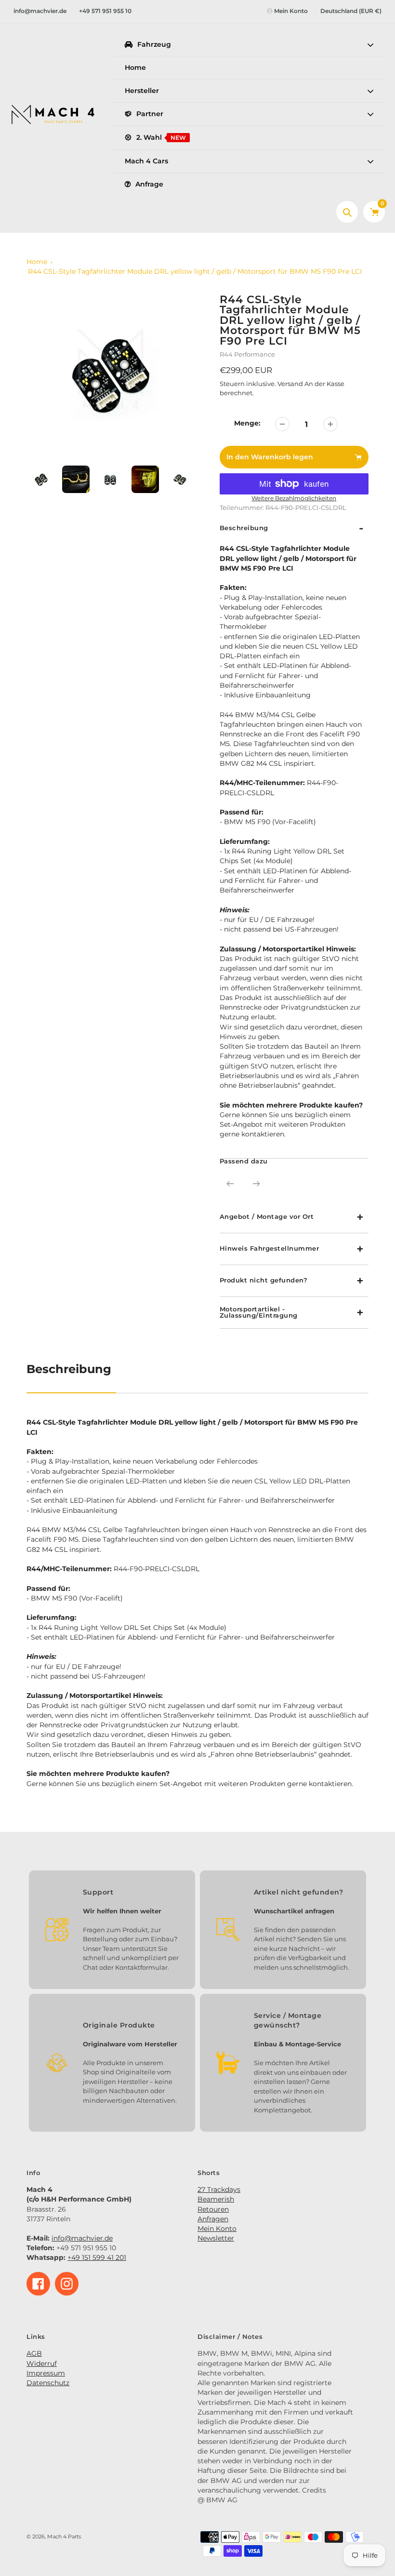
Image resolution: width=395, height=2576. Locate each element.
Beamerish (216, 2199)
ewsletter (218, 2238)
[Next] (256, 1184)
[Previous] (230, 1184)
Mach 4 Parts (64, 2537)
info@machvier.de (40, 11)
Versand (291, 384)
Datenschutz (48, 2383)
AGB (34, 2353)
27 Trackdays (219, 2189)
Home (37, 262)
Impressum (46, 2373)
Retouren (213, 2209)
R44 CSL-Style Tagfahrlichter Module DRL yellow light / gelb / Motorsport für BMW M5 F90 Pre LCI (195, 271)
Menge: (247, 423)
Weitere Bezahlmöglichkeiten (294, 498)
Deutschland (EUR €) (351, 11)
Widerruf (42, 2363)
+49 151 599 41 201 (97, 2257)
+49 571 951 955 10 (105, 11)
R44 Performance (247, 354)
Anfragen (213, 2219)
